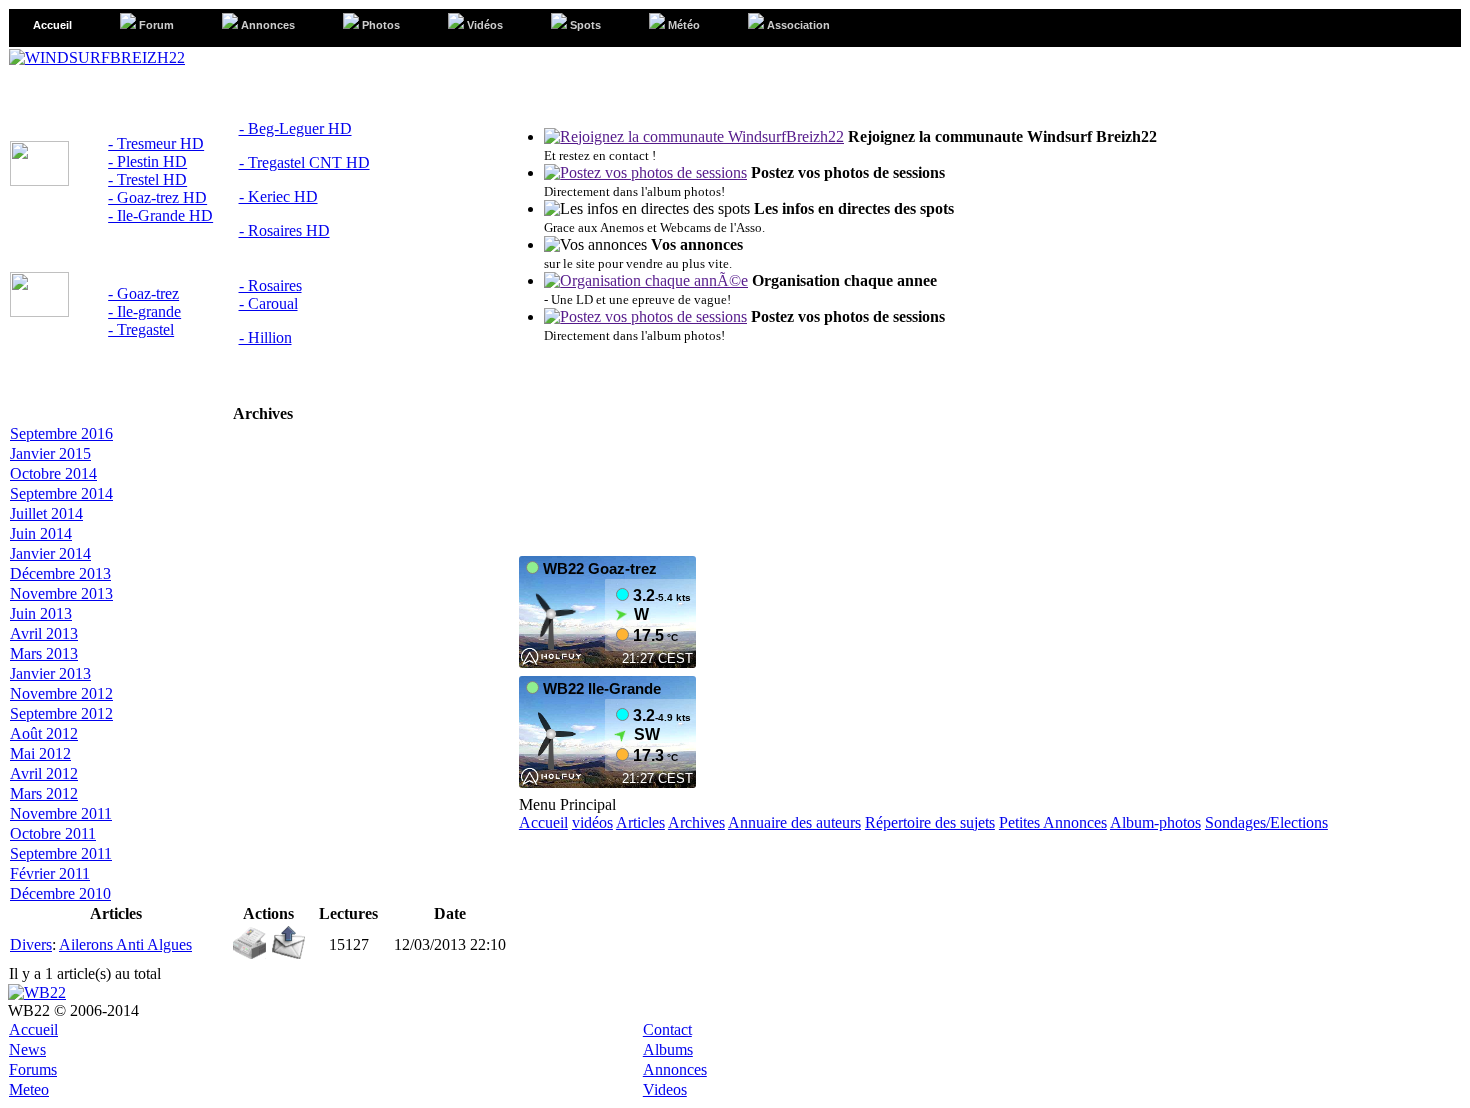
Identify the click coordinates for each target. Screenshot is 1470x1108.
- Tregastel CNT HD (304, 162)
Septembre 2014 (61, 493)
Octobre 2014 (53, 473)
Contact (667, 1029)
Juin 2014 (41, 533)
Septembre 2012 (61, 713)
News (27, 1049)
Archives (696, 822)
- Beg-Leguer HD (295, 128)
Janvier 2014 (50, 553)
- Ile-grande (144, 311)
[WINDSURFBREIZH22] (97, 57)
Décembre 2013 (60, 573)
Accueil (543, 822)
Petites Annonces (1053, 822)
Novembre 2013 (61, 593)
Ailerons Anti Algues (125, 944)
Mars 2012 (44, 793)
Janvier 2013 (50, 673)
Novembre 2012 (61, 693)
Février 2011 (50, 873)
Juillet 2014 (46, 513)
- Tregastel (141, 329)
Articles (640, 822)
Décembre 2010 (60, 893)
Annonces (675, 1069)
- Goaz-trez (143, 293)
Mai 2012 (40, 753)
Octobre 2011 (53, 833)
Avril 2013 (44, 633)
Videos (665, 1089)
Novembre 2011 (61, 813)
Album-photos (1155, 822)
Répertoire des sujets (930, 822)
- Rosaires (270, 285)
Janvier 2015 (50, 453)
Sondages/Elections (1266, 822)
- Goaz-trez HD (157, 197)
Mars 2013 (44, 653)
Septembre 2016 (61, 433)
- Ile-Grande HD (160, 215)
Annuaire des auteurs (794, 822)
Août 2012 (44, 733)
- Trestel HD (147, 179)
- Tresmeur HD (156, 143)
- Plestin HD (147, 161)
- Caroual (268, 303)
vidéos (592, 822)
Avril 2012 (44, 773)
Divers (31, 944)
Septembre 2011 (61, 853)
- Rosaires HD (284, 230)
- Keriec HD (278, 196)
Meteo (29, 1089)
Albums (668, 1049)
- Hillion (265, 337)
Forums (33, 1069)
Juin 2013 (41, 613)
